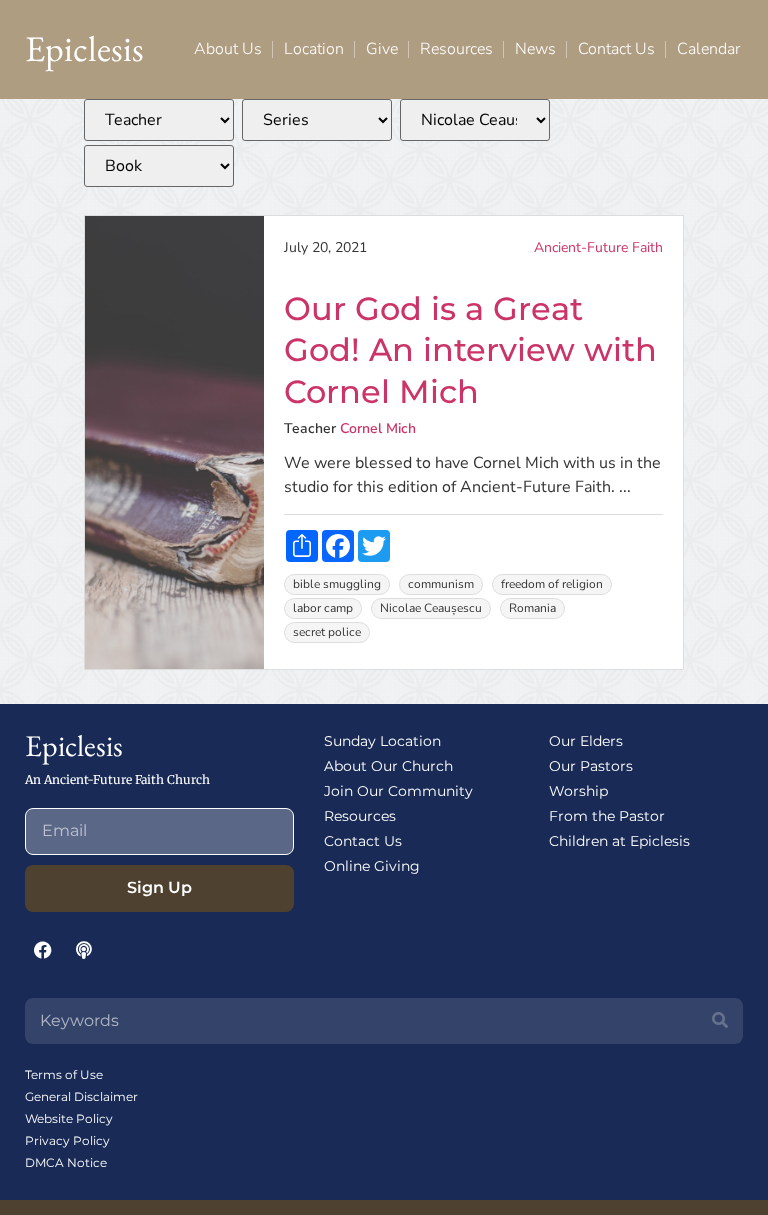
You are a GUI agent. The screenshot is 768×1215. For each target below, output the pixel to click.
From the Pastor (607, 816)
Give (382, 49)
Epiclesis (84, 48)
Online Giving (372, 866)
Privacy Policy (67, 1140)
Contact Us (616, 49)
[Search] (720, 1021)
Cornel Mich (378, 428)
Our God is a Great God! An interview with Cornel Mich (470, 350)
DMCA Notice (66, 1162)
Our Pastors (591, 766)
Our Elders (586, 741)
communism (441, 584)
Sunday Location (382, 741)
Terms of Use (64, 1074)
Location (314, 49)
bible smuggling (337, 584)
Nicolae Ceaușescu (431, 608)
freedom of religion (552, 584)
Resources (456, 49)
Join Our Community (398, 791)
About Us (228, 49)
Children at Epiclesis (619, 841)
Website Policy (69, 1118)
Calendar (708, 49)
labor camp (323, 608)
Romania (532, 608)
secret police (327, 632)
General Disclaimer (81, 1096)
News (535, 49)
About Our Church (388, 766)
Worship (578, 791)
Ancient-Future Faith (598, 247)
